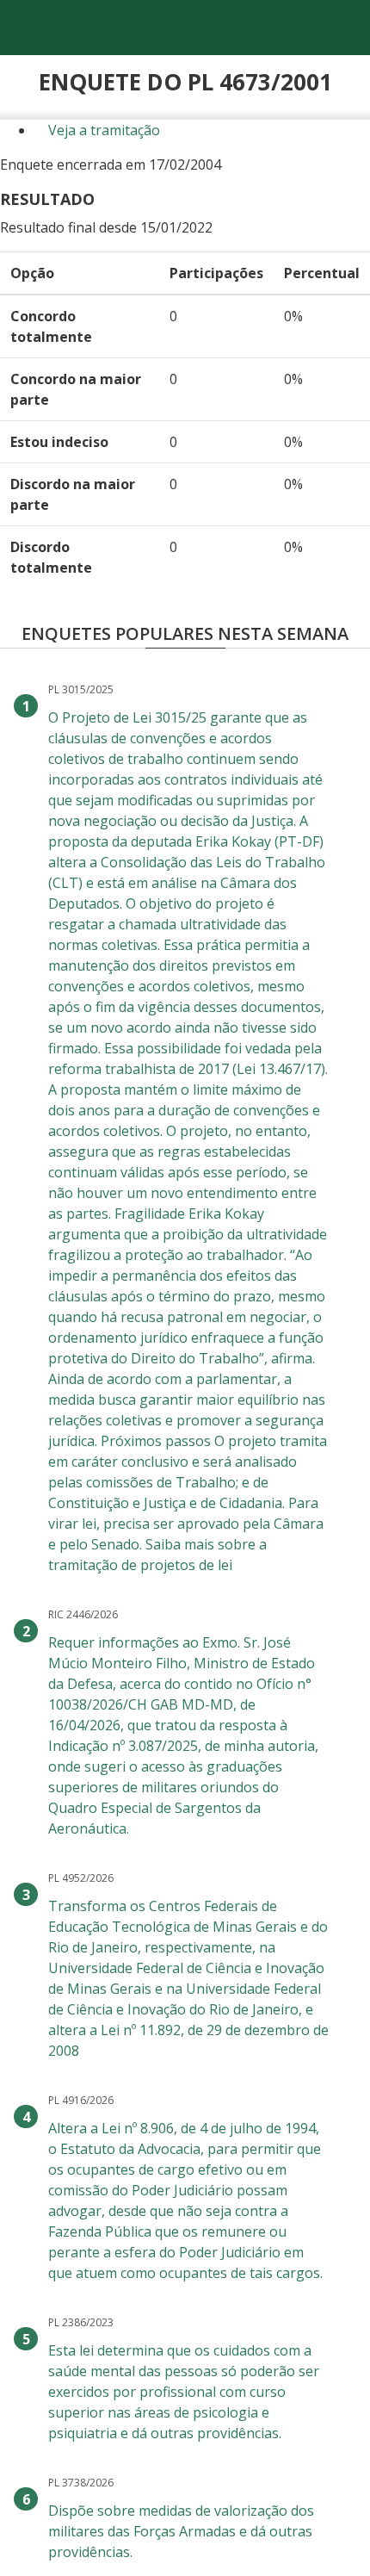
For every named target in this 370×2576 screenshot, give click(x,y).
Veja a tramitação (102, 130)
